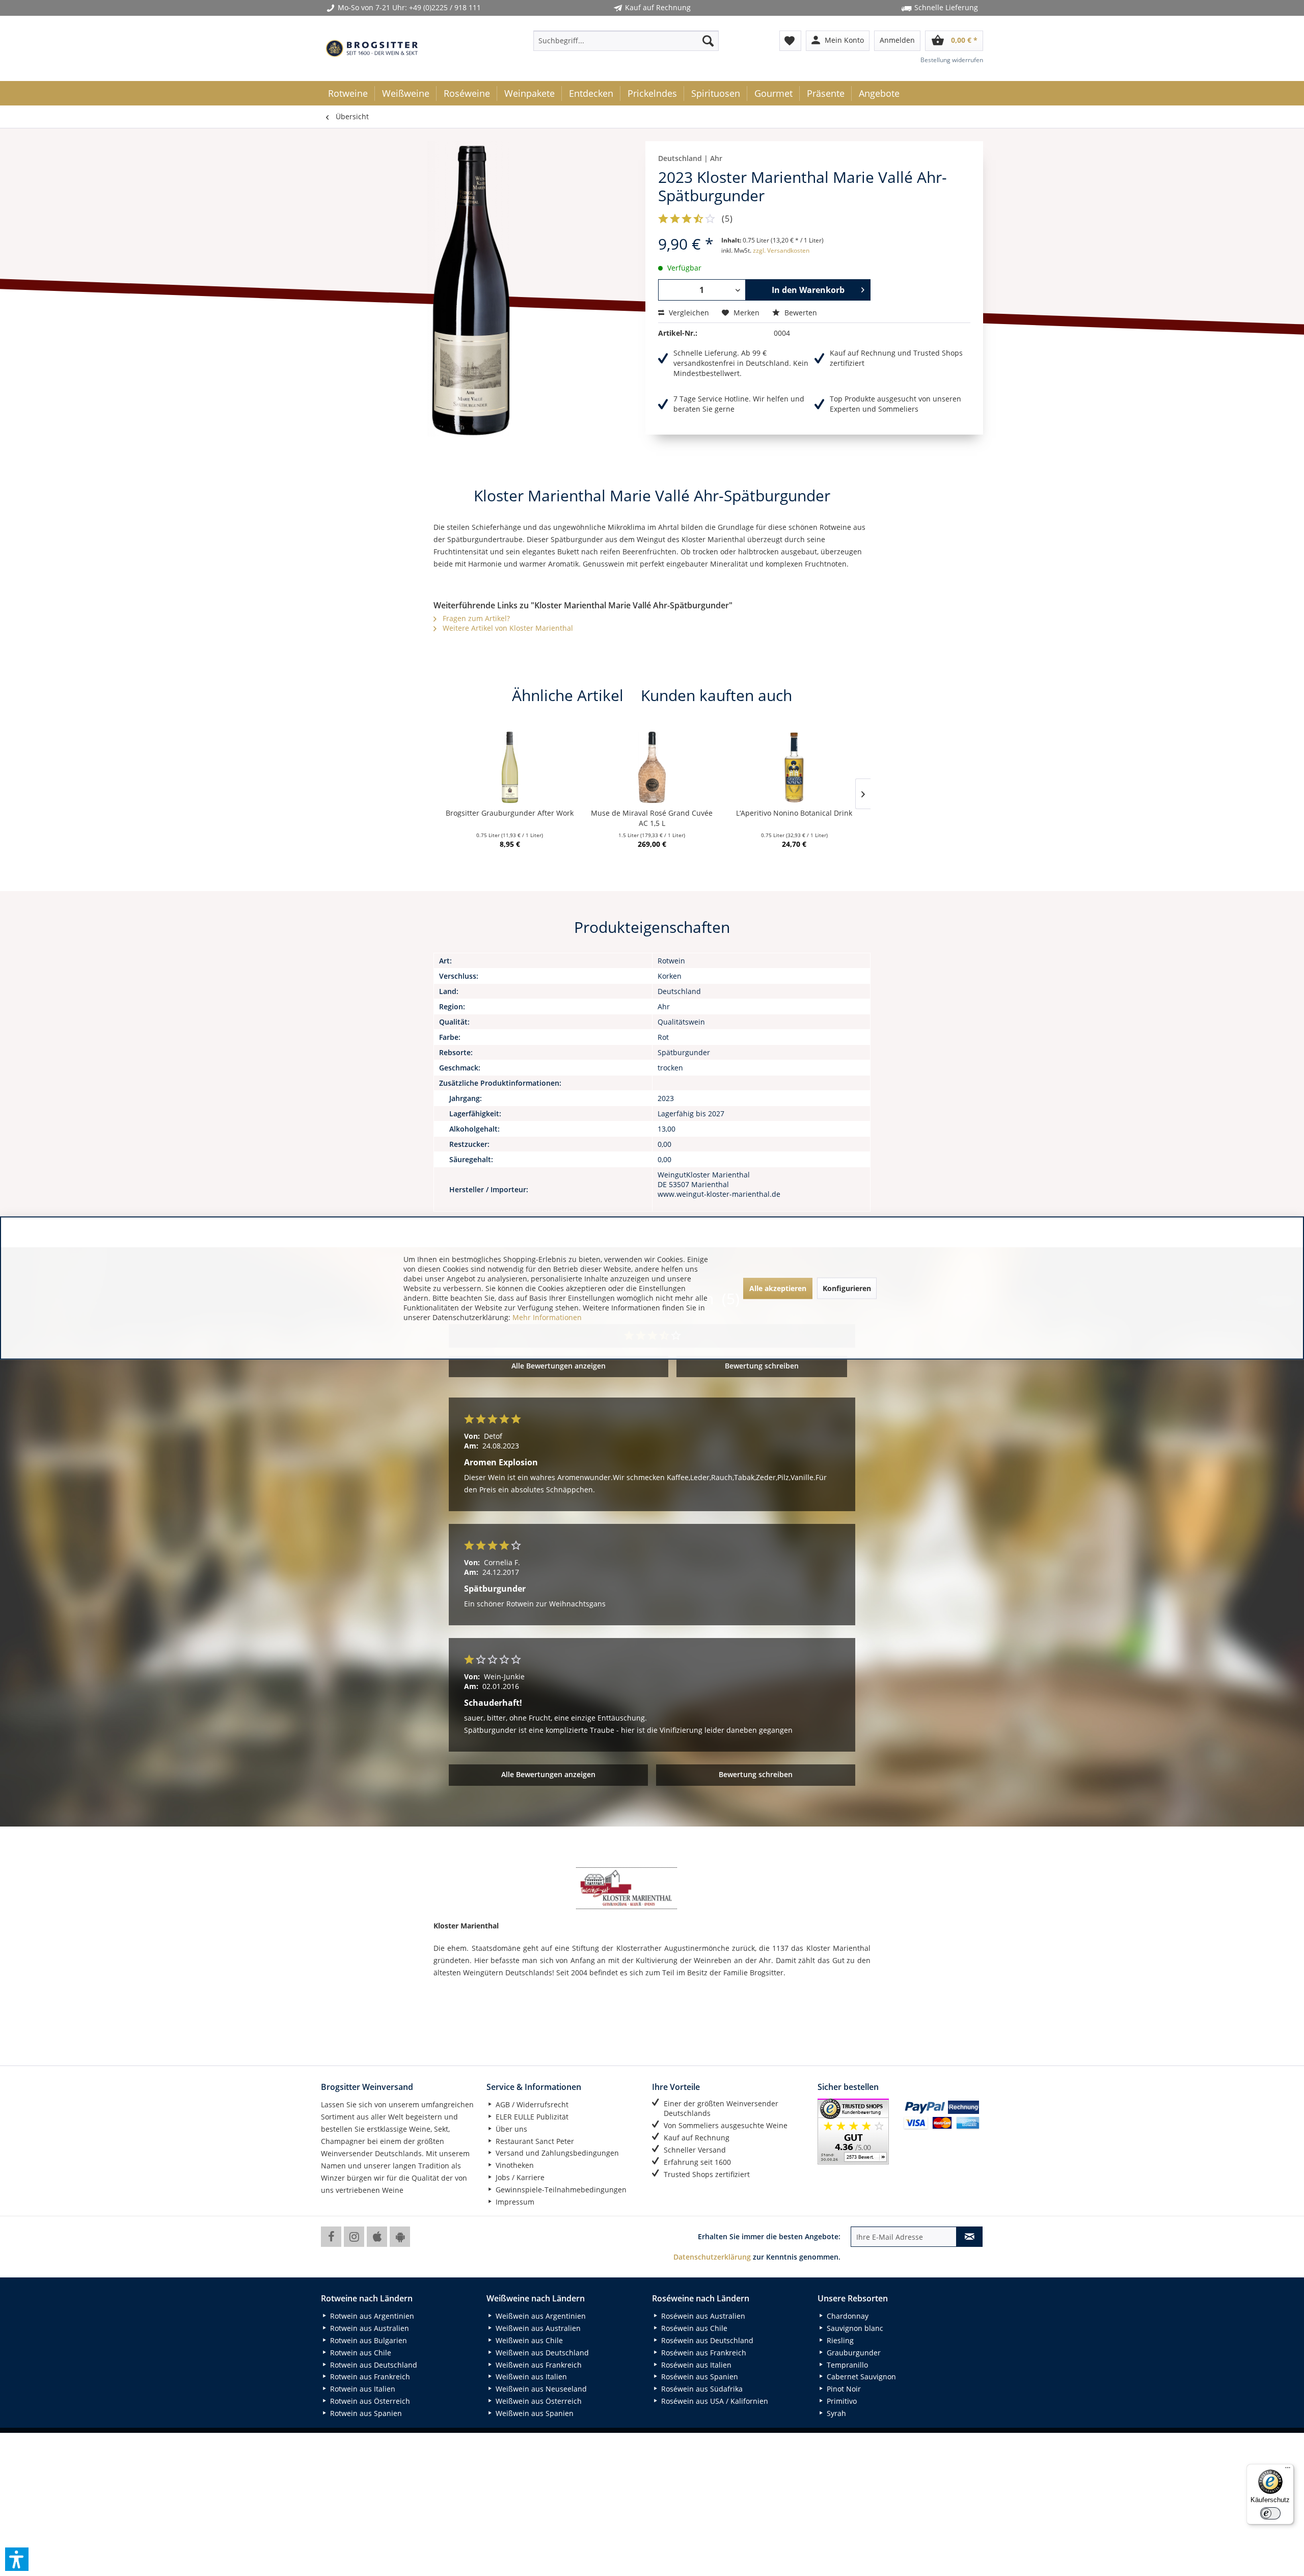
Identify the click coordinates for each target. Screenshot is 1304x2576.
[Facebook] (331, 2237)
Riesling (839, 2340)
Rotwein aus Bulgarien (368, 2340)
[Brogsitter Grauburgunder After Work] (510, 767)
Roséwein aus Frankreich (703, 2353)
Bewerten (800, 313)
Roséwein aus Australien (702, 2316)
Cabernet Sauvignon (860, 2377)
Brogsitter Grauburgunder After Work (510, 813)
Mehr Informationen (547, 1317)
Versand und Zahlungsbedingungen (556, 2153)
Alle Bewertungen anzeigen (559, 1366)
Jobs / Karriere (519, 2177)
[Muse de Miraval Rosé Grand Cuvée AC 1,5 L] (652, 767)
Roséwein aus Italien (695, 2365)
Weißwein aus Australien (537, 2328)
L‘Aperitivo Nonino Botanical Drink (794, 813)
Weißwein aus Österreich (538, 2401)
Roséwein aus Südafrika (701, 2389)
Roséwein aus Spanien (699, 2377)
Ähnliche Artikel (568, 695)
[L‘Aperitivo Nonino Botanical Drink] (794, 767)
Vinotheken (514, 2165)
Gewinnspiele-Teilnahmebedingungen (560, 2190)
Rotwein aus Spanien (365, 2413)
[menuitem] (626, 41)
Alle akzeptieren (778, 1288)
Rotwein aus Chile (360, 2353)
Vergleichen (688, 313)
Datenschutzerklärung (712, 2257)
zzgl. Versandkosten (781, 250)
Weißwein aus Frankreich (538, 2365)
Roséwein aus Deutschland (706, 2340)
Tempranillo (846, 2365)
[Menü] (1288, 2470)
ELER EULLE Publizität (531, 2117)
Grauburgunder (853, 2353)
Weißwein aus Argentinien (540, 2316)
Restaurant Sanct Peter (534, 2141)
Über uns (510, 2129)
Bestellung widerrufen (952, 60)
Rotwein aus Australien (369, 2328)
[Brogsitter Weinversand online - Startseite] (372, 48)
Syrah (835, 2413)
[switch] (1270, 2513)
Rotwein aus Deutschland (373, 2365)
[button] (17, 2559)
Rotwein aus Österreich (369, 2401)
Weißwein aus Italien (530, 2377)
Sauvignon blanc (854, 2328)
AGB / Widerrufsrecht (531, 2104)
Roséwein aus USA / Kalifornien (714, 2401)
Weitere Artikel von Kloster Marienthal (507, 628)
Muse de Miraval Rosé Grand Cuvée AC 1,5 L (652, 818)
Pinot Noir (843, 2389)
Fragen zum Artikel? (475, 618)
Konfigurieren (847, 1288)
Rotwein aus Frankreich (369, 2377)
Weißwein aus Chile (528, 2340)
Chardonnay (847, 2316)
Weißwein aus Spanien (534, 2413)
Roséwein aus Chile (693, 2328)
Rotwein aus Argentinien (371, 2316)
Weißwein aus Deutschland (541, 2353)
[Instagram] (354, 2237)
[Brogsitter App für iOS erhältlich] (377, 2237)
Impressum (514, 2202)
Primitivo (841, 2401)
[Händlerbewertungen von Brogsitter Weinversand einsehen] (857, 2131)
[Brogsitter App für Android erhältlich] (400, 2237)
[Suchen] (708, 41)
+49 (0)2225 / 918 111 (445, 7)
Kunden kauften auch (716, 695)
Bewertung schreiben (762, 1366)
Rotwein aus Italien (362, 2389)
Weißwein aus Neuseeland (540, 2389)
